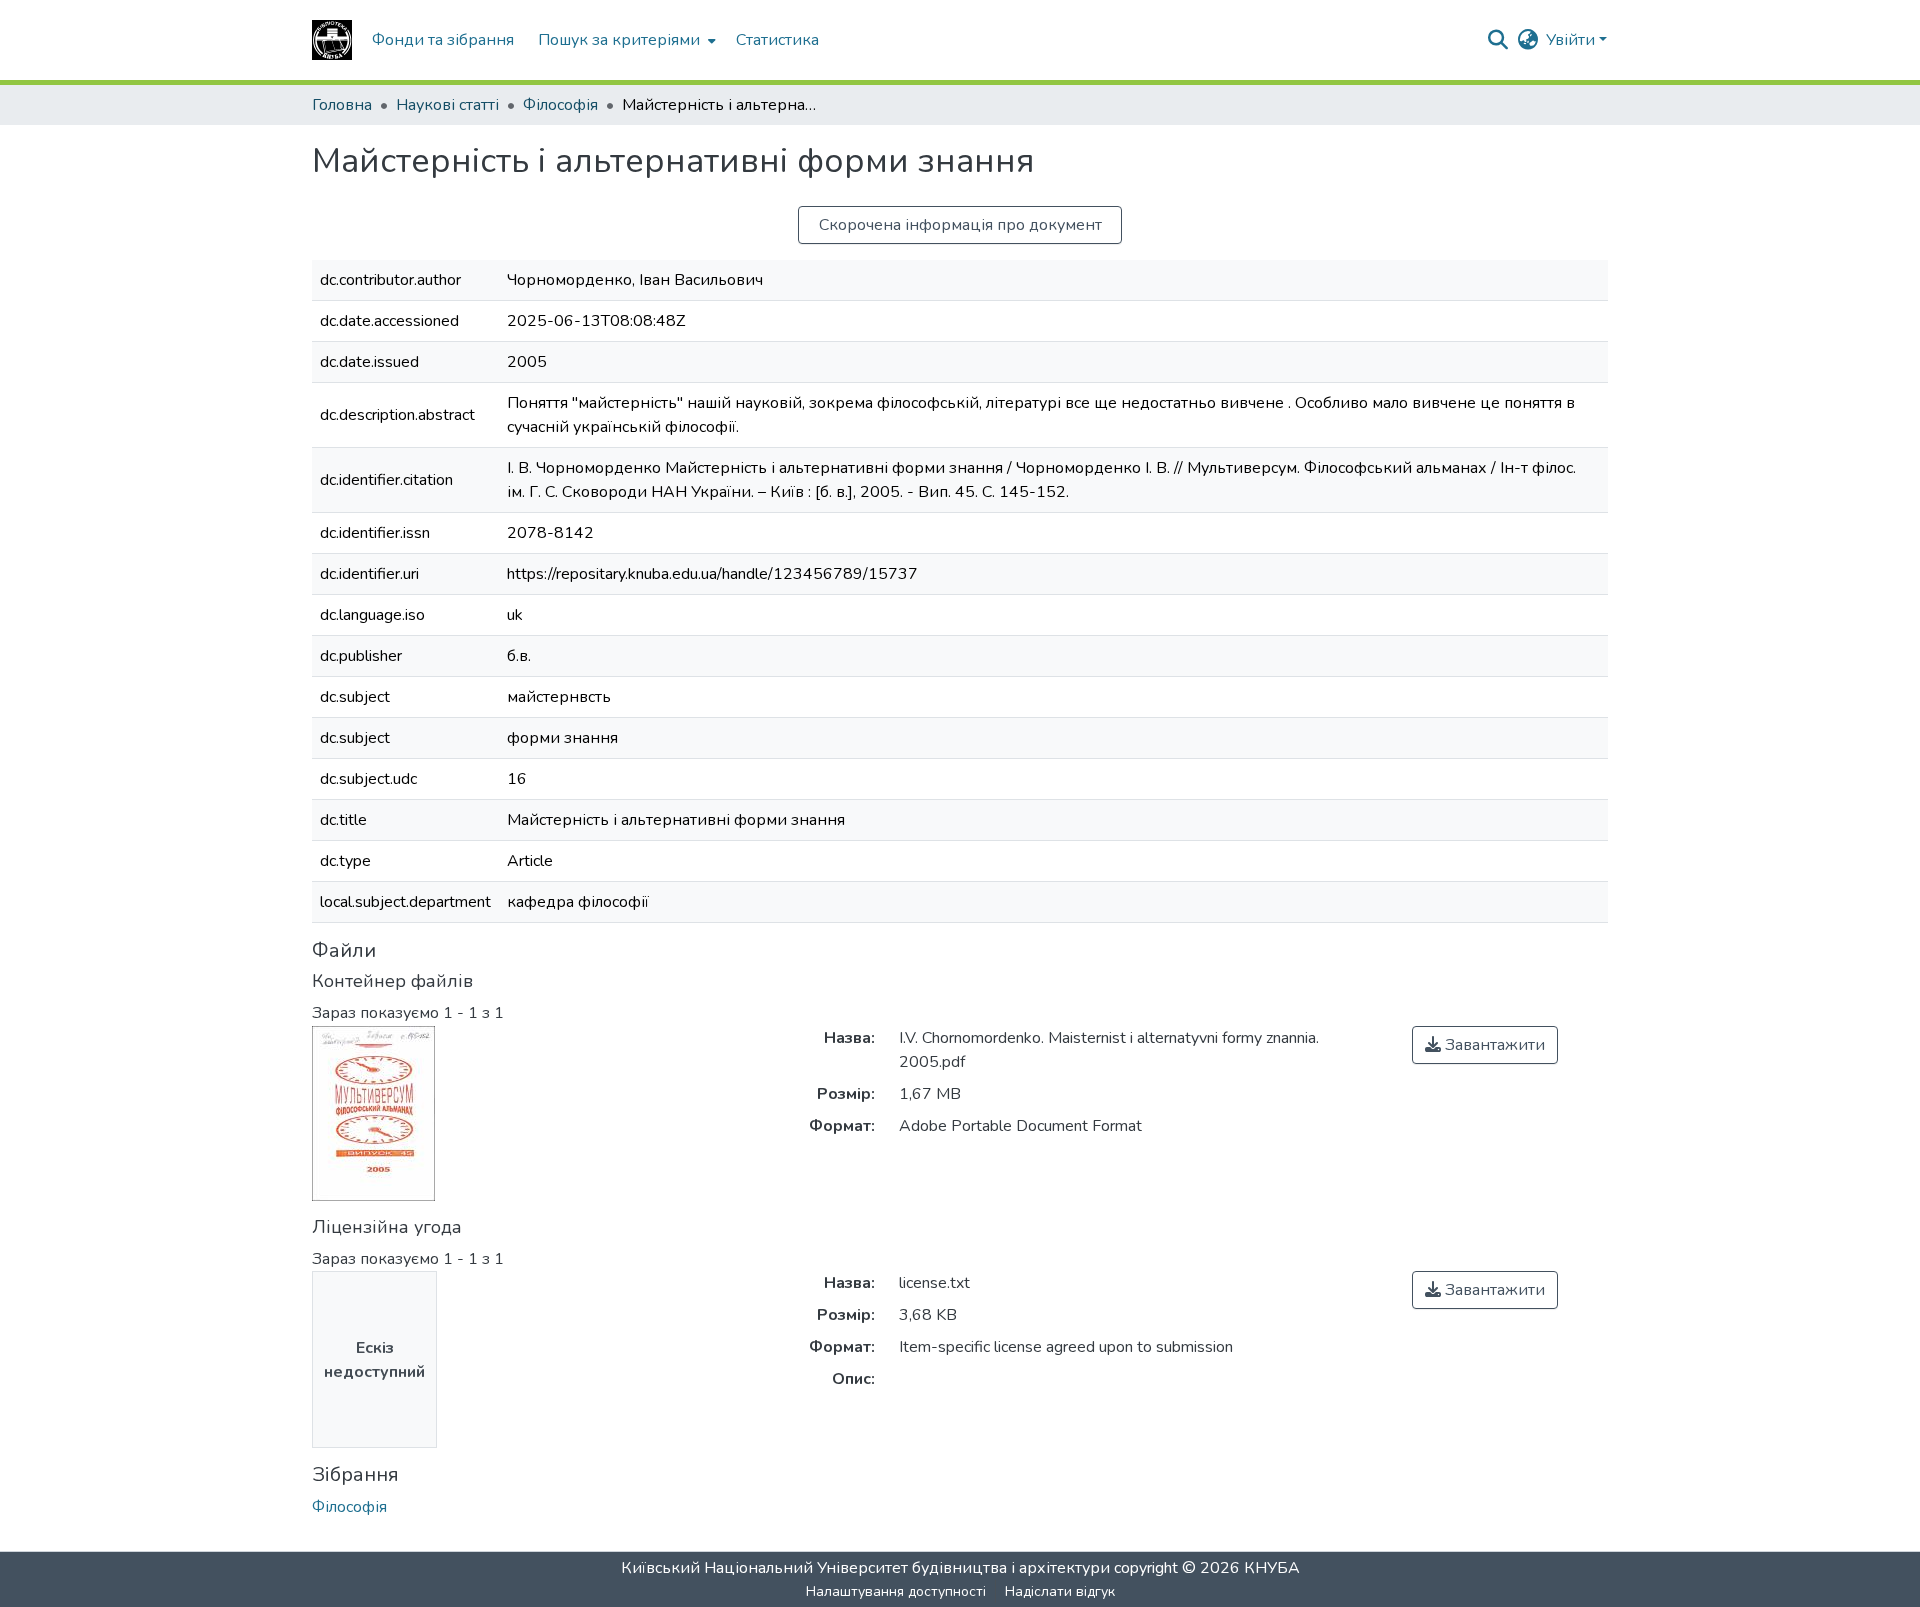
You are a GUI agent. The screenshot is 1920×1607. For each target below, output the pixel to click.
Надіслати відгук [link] (1060, 1591)
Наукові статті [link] (447, 105)
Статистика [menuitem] (777, 40)
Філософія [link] (560, 105)
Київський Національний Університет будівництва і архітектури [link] (865, 1568)
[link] (1485, 1045)
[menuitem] (625, 40)
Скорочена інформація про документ (960, 225)
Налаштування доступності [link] (896, 1591)
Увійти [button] (1572, 40)
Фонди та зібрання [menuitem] (443, 40)
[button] (332, 40)
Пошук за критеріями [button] (619, 40)
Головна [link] (342, 105)
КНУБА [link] (1272, 1568)
